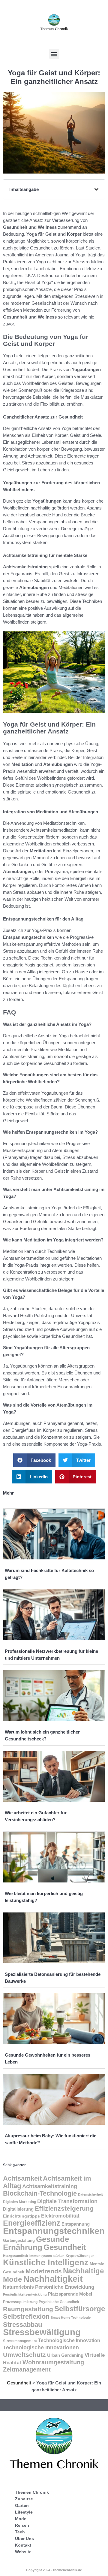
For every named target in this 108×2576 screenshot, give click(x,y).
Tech (20, 2532)
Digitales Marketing (19, 2202)
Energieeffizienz (32, 2223)
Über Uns (24, 2538)
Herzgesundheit (16, 2256)
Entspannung (76, 2224)
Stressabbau (22, 2325)
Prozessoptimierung (20, 2302)
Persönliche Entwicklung (65, 2287)
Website (23, 2552)
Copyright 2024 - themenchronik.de (54, 2570)
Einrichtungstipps (21, 2216)
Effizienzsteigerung (64, 2209)
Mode (21, 2519)
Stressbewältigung (42, 2332)
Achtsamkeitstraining (50, 2186)
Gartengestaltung (19, 2240)
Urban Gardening (65, 2355)
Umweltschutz (24, 2355)
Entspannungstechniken (54, 2231)
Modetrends (44, 2271)
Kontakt (23, 2545)
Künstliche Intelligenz (46, 2263)
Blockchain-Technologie (40, 2193)
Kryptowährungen (80, 2256)
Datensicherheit (90, 2194)
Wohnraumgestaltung (53, 2362)
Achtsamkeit (22, 2178)
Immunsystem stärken (47, 2256)
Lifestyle (24, 2512)
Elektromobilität (60, 2216)
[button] (54, 54)
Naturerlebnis (18, 2287)
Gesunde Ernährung (36, 2243)
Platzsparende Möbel (70, 2294)
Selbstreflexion (26, 2316)
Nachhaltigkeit (53, 2279)
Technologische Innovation (69, 2340)
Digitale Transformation (67, 2201)
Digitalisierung (18, 2209)
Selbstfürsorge (80, 2309)
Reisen (22, 2525)
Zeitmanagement (27, 2369)
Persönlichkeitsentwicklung (25, 2294)
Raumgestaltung (28, 2309)
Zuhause (24, 2499)
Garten (22, 2505)
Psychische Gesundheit (59, 2302)
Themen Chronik (32, 2492)
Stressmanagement (20, 2341)
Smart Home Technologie (71, 2317)
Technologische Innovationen (41, 2348)
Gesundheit (65, 2247)
